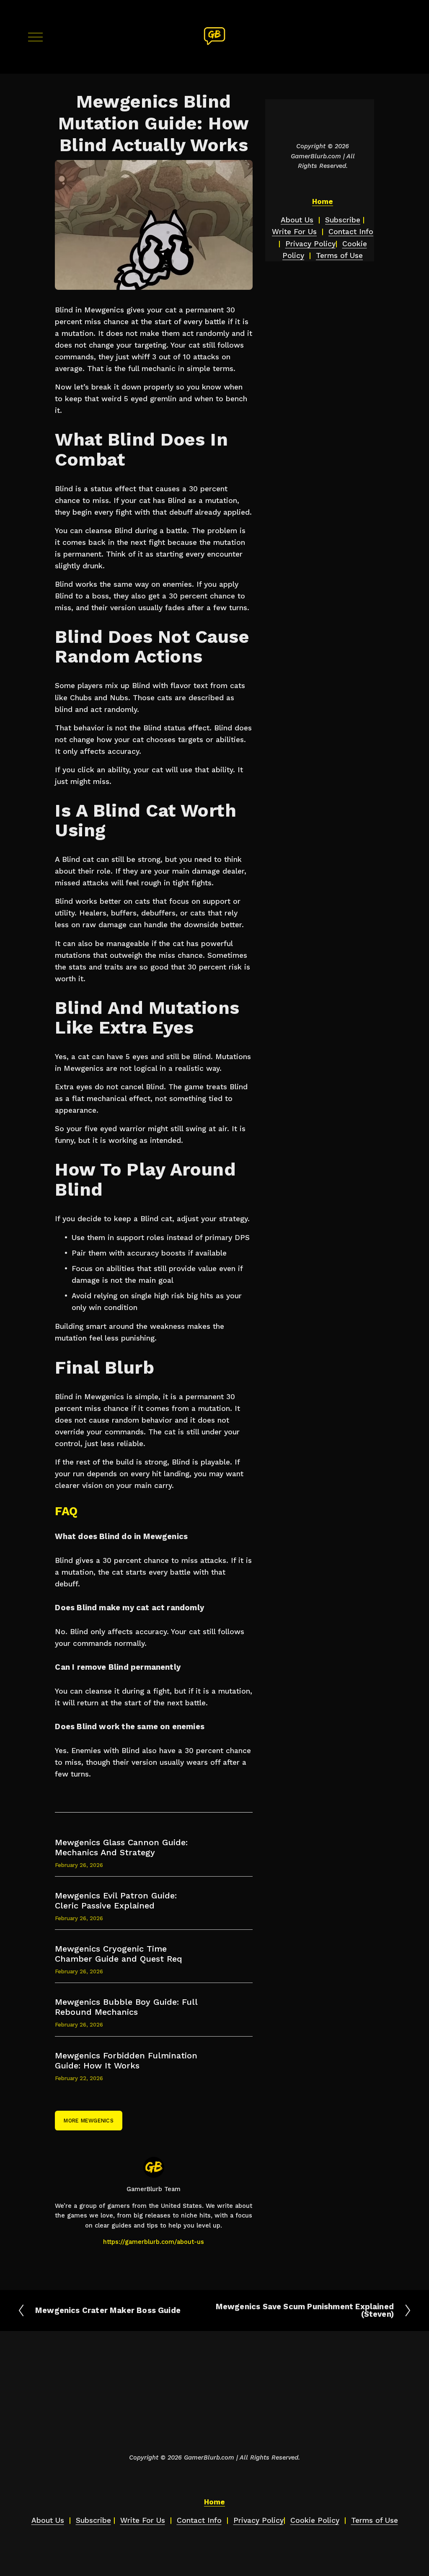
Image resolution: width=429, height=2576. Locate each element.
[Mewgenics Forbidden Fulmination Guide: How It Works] (136, 2047)
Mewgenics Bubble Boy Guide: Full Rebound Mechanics (126, 2007)
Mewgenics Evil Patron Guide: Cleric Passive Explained (116, 1900)
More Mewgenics (89, 2121)
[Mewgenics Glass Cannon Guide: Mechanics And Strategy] (138, 1834)
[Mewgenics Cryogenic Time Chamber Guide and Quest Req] (140, 1940)
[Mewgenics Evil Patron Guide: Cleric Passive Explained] (135, 1887)
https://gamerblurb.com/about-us (154, 2242)
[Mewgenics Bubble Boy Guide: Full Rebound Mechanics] (136, 1993)
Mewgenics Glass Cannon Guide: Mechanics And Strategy (121, 1847)
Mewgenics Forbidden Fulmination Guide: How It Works (126, 2060)
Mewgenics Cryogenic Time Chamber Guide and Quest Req (119, 1954)
